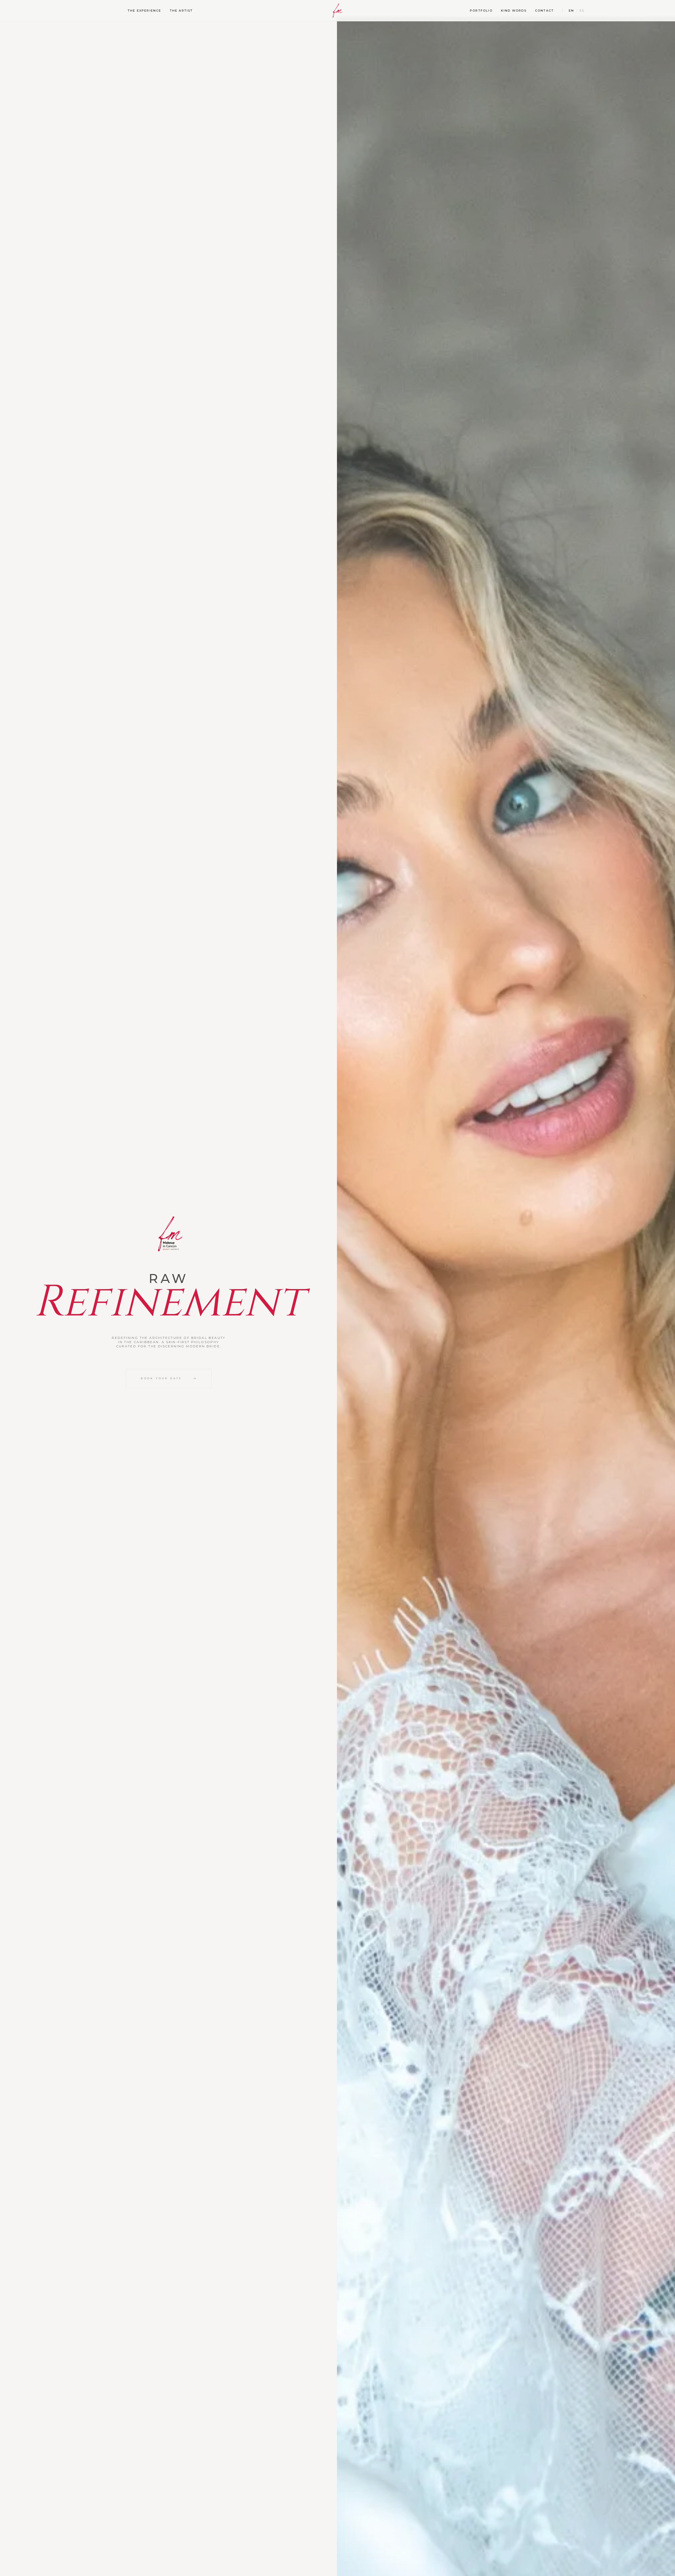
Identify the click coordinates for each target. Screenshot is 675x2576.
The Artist (181, 11)
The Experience (144, 11)
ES (582, 11)
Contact (544, 11)
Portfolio (481, 11)
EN (571, 11)
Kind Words (514, 11)
